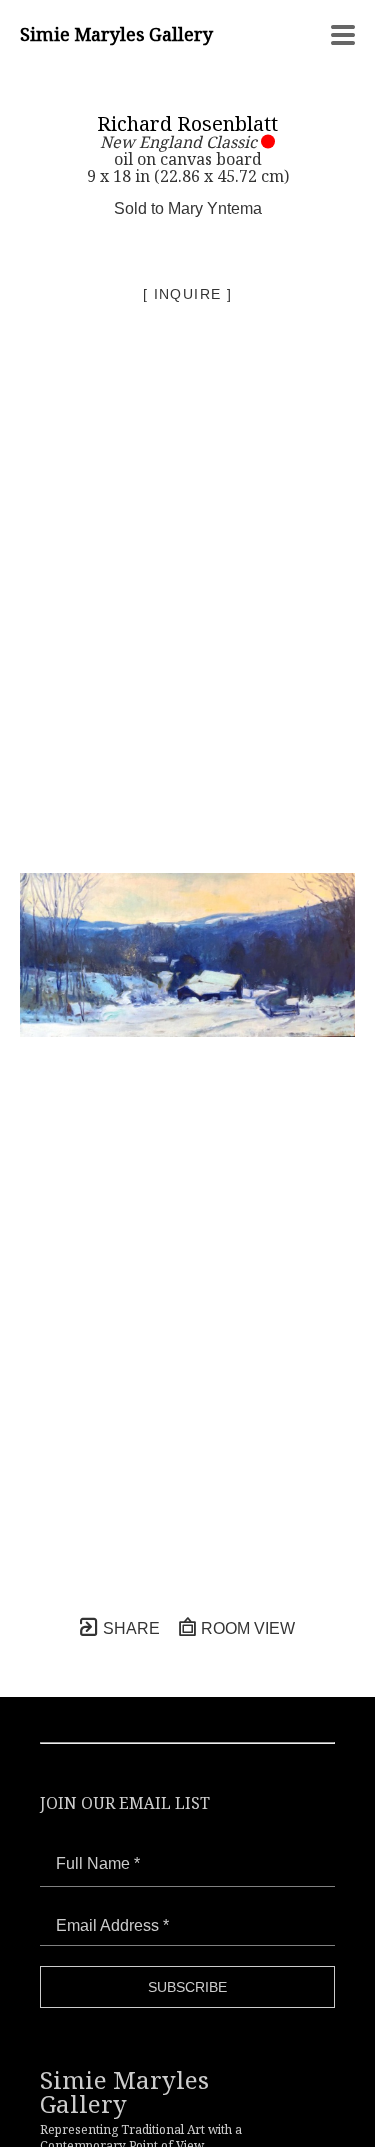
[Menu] (343, 35)
